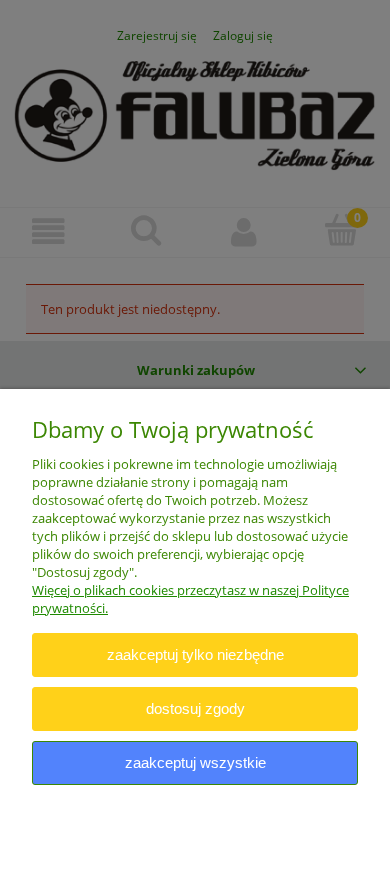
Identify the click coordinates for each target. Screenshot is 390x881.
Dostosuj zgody (195, 708)
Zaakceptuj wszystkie (195, 762)
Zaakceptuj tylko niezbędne (195, 654)
